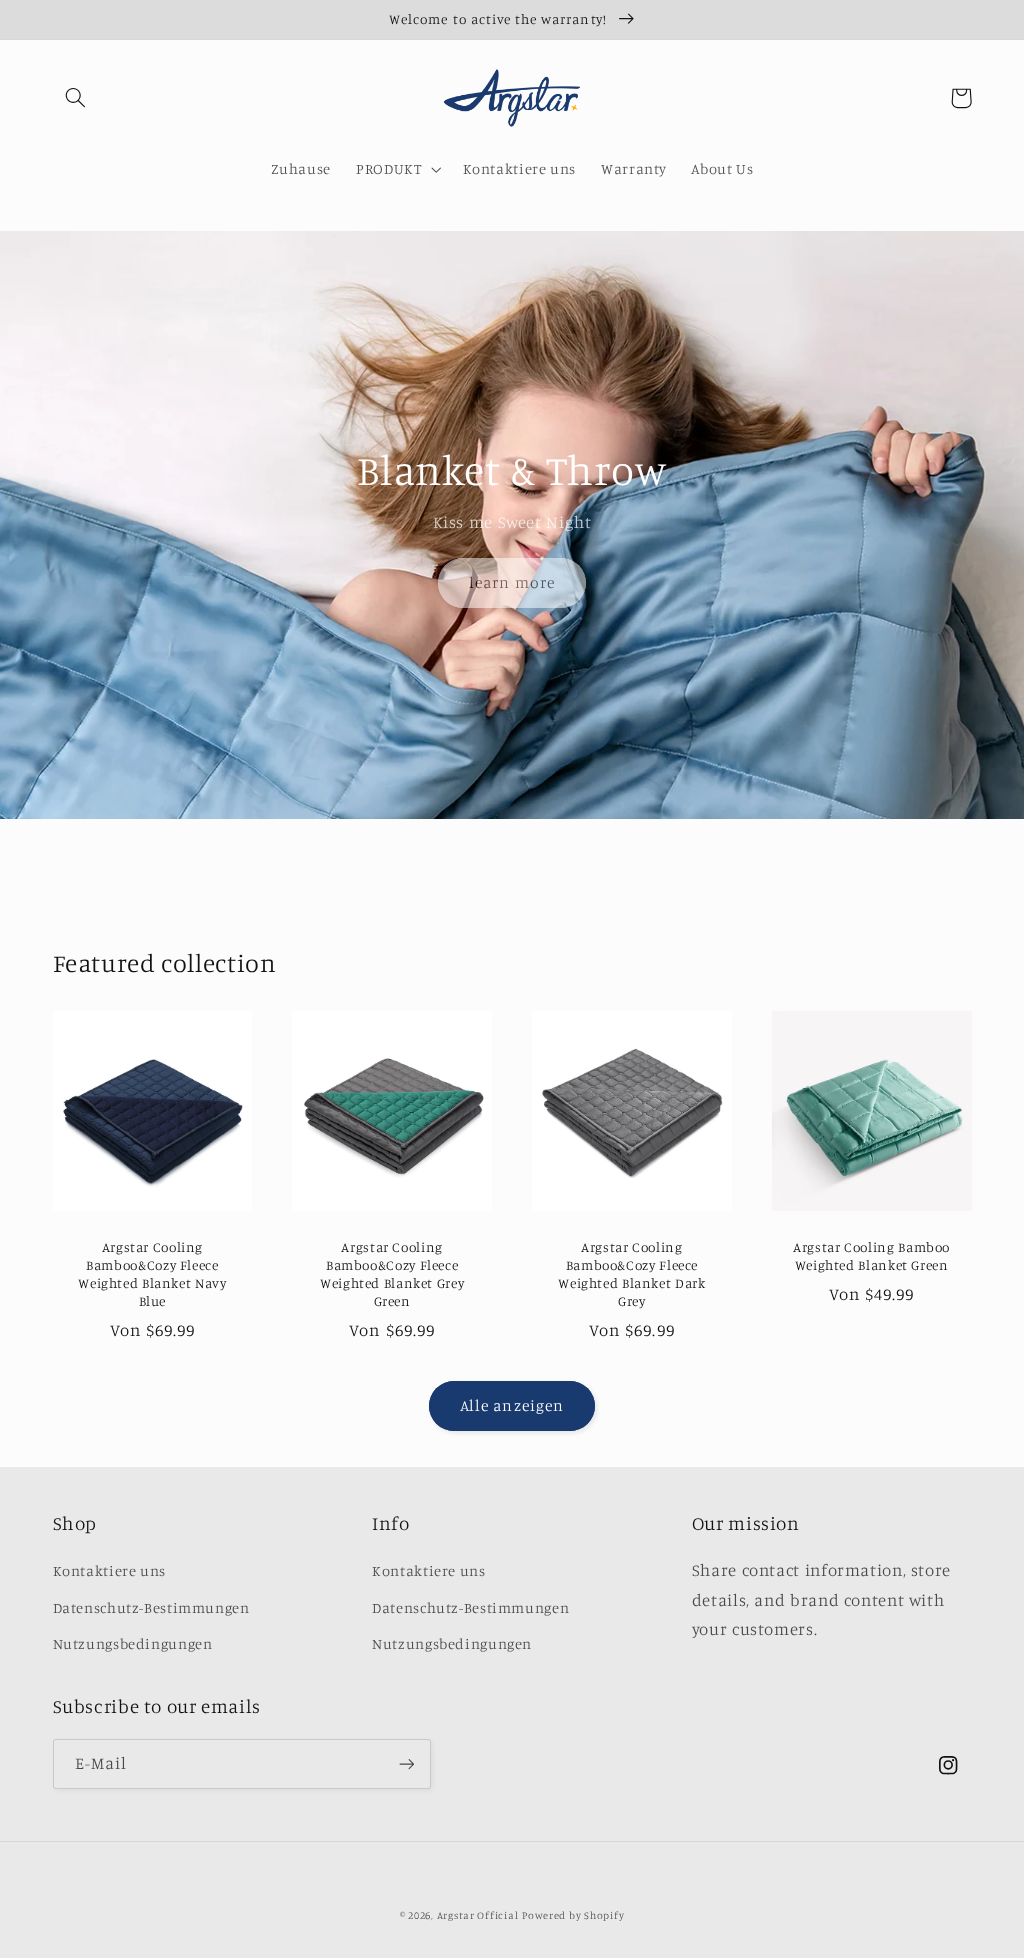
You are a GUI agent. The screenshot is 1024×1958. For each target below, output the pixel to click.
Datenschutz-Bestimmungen (151, 1607)
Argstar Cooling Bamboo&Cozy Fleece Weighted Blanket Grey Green (392, 1273)
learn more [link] (512, 582)
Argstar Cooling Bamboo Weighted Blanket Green (871, 1256)
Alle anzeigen (512, 1405)
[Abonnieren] (406, 1763)
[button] (76, 98)
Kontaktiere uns (109, 1570)
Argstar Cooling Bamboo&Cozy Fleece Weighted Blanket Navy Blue (152, 1273)
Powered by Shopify (573, 1915)
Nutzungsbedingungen (133, 1643)
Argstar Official (478, 1915)
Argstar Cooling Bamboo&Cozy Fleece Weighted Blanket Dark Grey (631, 1273)
